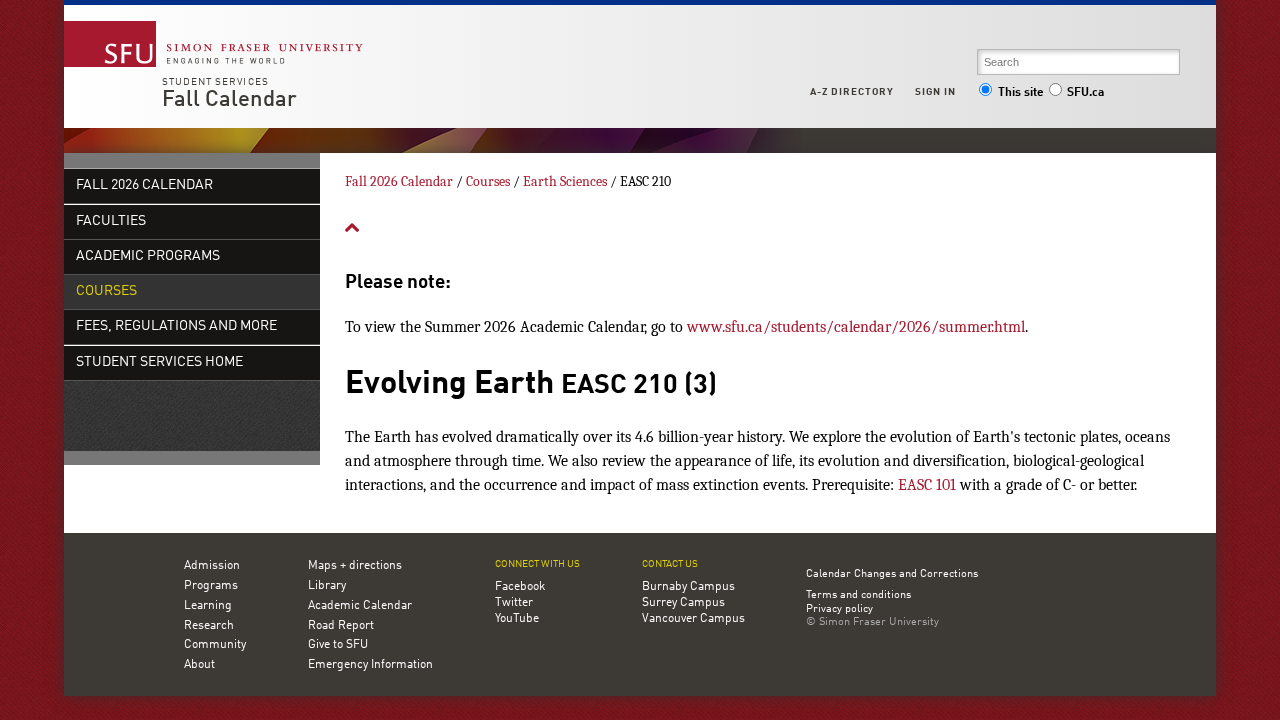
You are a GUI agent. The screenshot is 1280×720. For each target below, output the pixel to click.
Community (215, 645)
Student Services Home (159, 362)
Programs (211, 586)
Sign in (935, 92)
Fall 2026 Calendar (144, 185)
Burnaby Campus (688, 587)
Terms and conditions (858, 596)
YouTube (517, 619)
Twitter (514, 603)
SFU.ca (1085, 93)
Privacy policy (839, 610)
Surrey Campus (683, 603)
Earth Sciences (565, 181)
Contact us (670, 564)
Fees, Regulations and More (176, 326)
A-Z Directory (852, 92)
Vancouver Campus (693, 619)
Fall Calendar (229, 100)
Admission (212, 566)
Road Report (341, 626)
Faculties (111, 221)
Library (327, 586)
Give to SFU (338, 645)
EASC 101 (927, 485)
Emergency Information (370, 665)
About (199, 665)
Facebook (520, 587)
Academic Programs (148, 256)
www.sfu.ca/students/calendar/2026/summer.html (856, 327)
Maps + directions (355, 566)
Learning (208, 606)
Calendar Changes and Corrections (892, 574)
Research (209, 626)
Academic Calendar (360, 606)
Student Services (215, 82)
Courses (106, 291)
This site (1021, 93)
